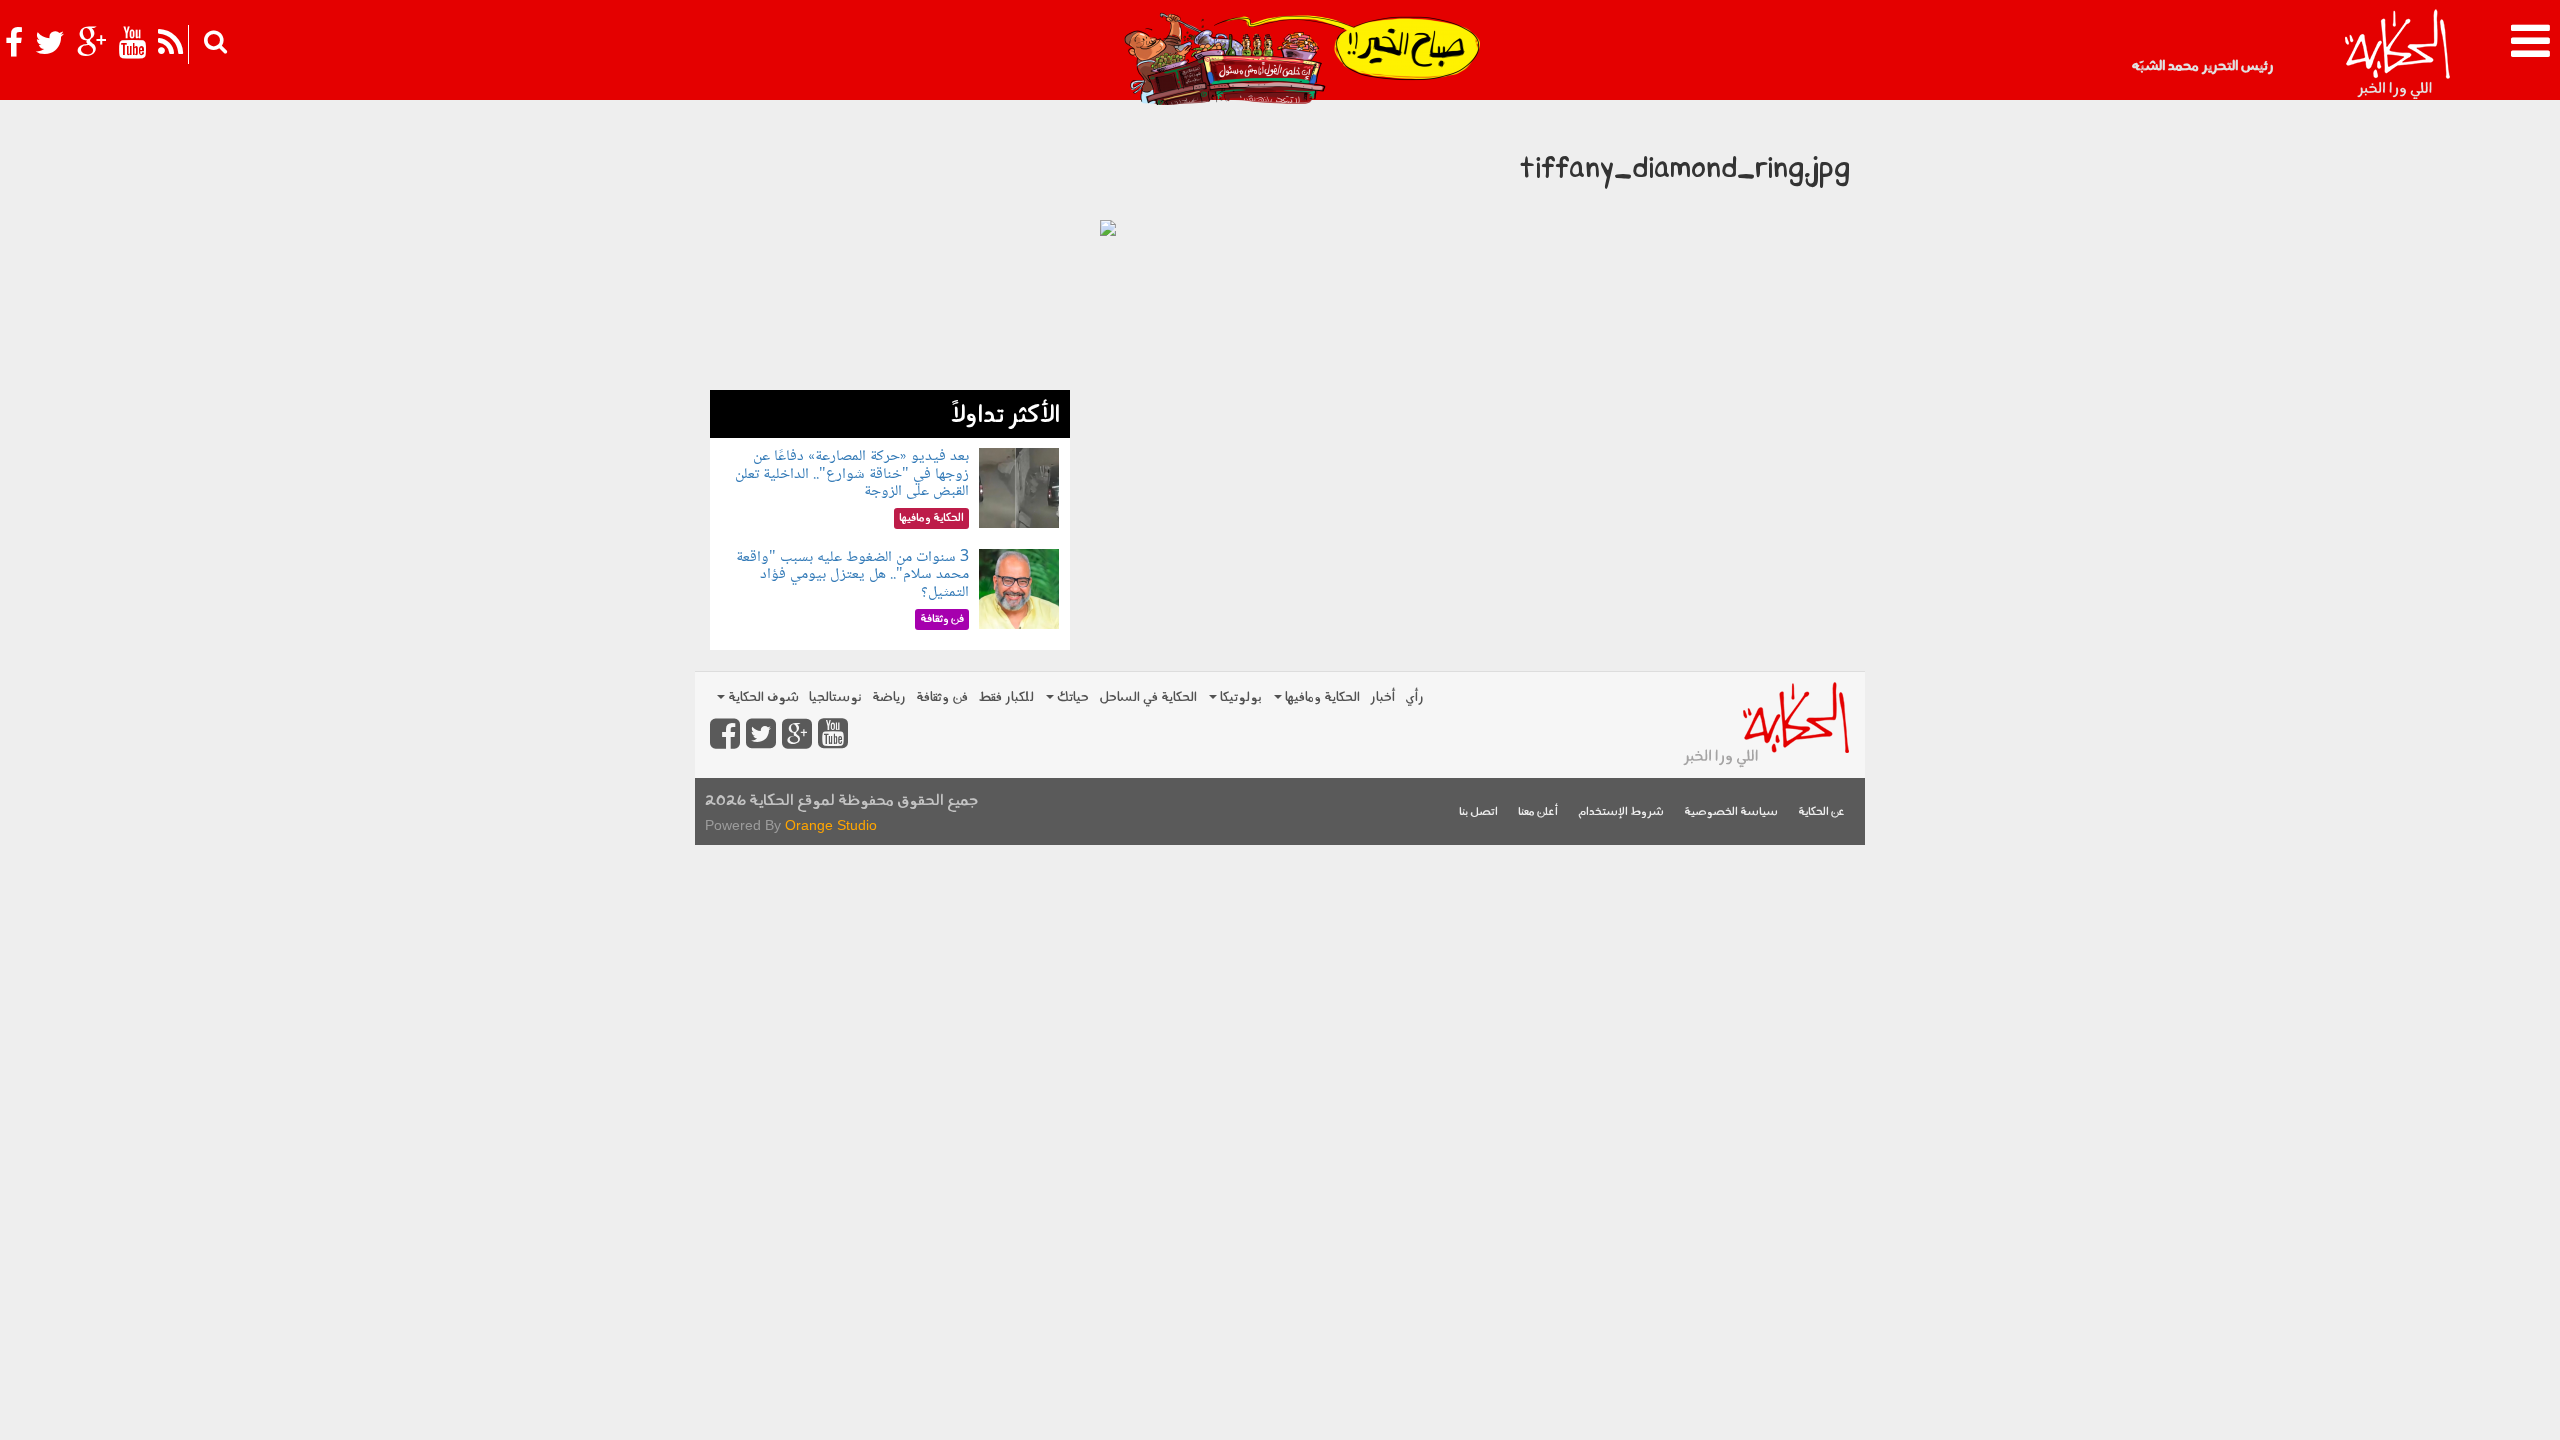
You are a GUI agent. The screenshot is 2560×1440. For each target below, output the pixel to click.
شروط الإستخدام (1621, 812)
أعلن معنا (1538, 812)
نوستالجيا (835, 697)
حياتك (1071, 697)
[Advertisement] (890, 250)
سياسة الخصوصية (1731, 812)
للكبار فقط (1006, 697)
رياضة (889, 697)
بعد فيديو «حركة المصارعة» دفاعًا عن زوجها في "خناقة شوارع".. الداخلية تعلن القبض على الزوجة (852, 474)
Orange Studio (831, 825)
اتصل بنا (1478, 812)
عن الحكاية (1821, 812)
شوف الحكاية (762, 697)
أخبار (1382, 697)
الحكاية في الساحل (1148, 697)
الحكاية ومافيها (1321, 697)
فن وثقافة (942, 697)
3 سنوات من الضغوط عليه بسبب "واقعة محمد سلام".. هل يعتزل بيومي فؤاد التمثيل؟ (852, 575)
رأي (1414, 697)
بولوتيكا (1239, 697)
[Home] (2396, 55)
